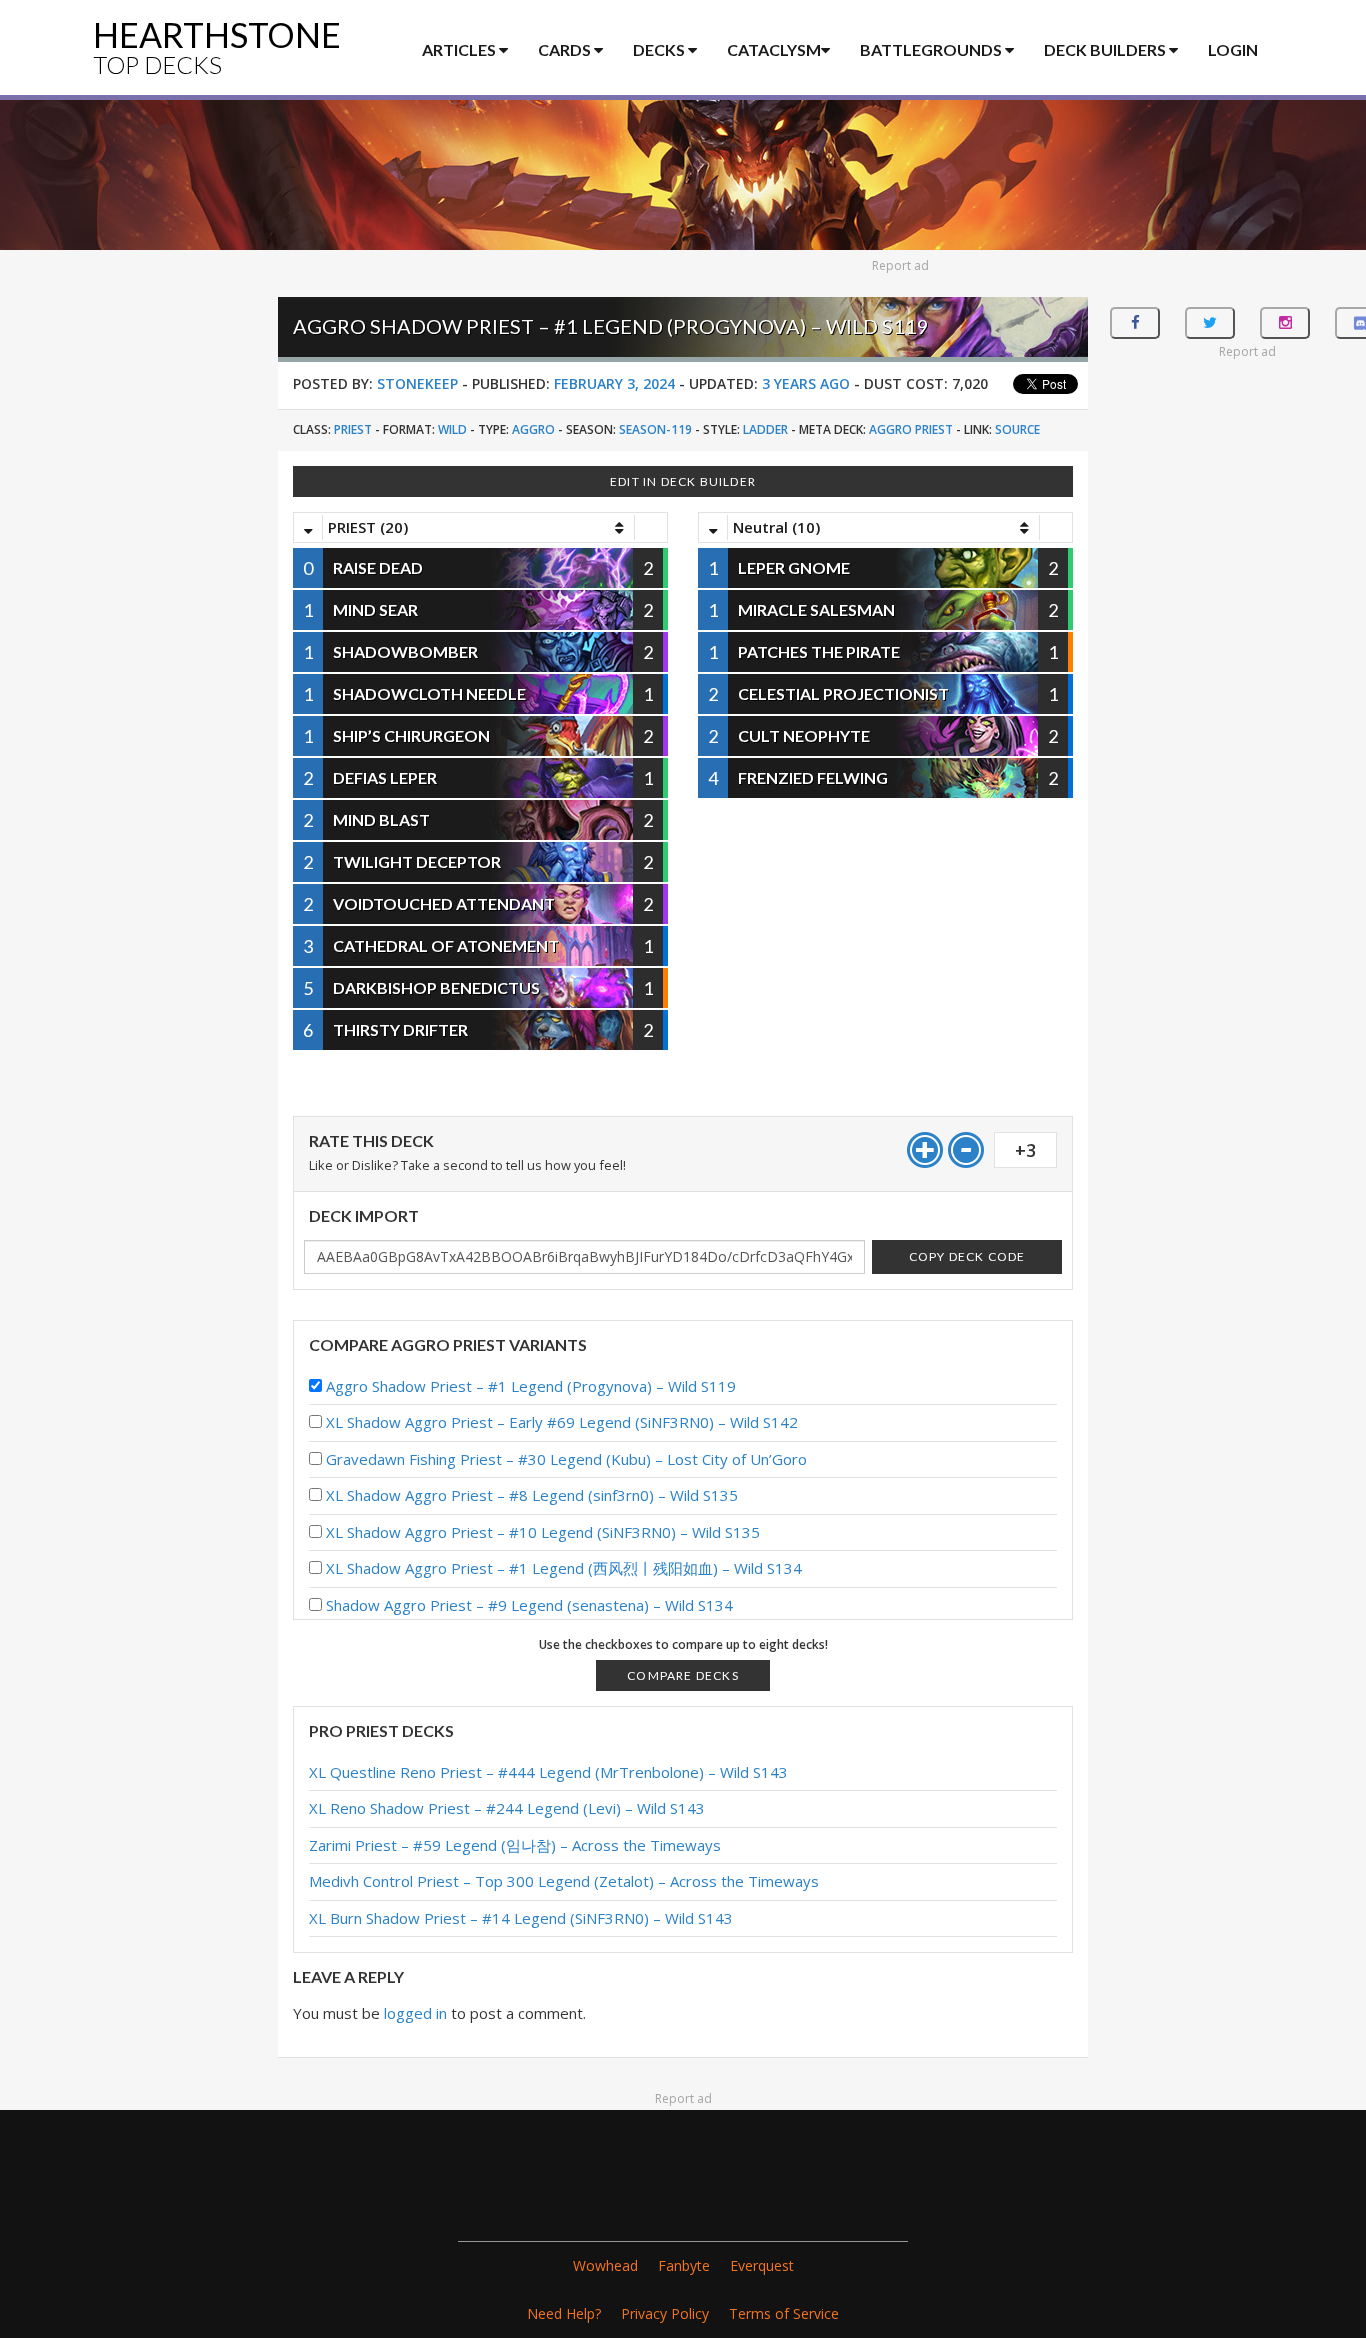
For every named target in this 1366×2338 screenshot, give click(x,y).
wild (452, 429)
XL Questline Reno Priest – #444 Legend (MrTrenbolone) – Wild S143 (548, 1772)
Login (1233, 49)
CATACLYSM (774, 49)
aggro (533, 429)
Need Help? (564, 2313)
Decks (660, 49)
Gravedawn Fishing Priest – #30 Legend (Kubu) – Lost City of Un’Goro (566, 1459)
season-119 (655, 429)
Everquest (762, 2265)
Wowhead (605, 2265)
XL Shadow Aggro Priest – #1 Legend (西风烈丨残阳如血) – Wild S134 (564, 1568)
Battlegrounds (932, 49)
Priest (353, 429)
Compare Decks (683, 1675)
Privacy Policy (665, 2313)
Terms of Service (784, 2313)
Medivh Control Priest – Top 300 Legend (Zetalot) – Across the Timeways (564, 1881)
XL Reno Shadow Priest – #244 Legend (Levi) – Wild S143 (507, 1808)
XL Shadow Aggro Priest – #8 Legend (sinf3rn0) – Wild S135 (532, 1495)
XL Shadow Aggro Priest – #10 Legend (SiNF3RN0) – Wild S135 (543, 1532)
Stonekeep (417, 383)
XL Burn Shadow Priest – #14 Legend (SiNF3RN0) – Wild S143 (521, 1918)
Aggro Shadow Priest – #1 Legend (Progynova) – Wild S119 (531, 1386)
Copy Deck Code (967, 1256)
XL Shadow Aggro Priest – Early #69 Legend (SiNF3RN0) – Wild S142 (562, 1422)
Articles (460, 49)
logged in (415, 2013)
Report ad (900, 265)
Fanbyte (684, 2265)
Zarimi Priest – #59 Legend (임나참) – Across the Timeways (515, 1845)
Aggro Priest (911, 429)
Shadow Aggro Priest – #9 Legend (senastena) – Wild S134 (529, 1605)
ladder (765, 429)
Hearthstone (217, 46)
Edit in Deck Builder (683, 481)
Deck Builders (1106, 49)
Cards (566, 49)
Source (1017, 429)
